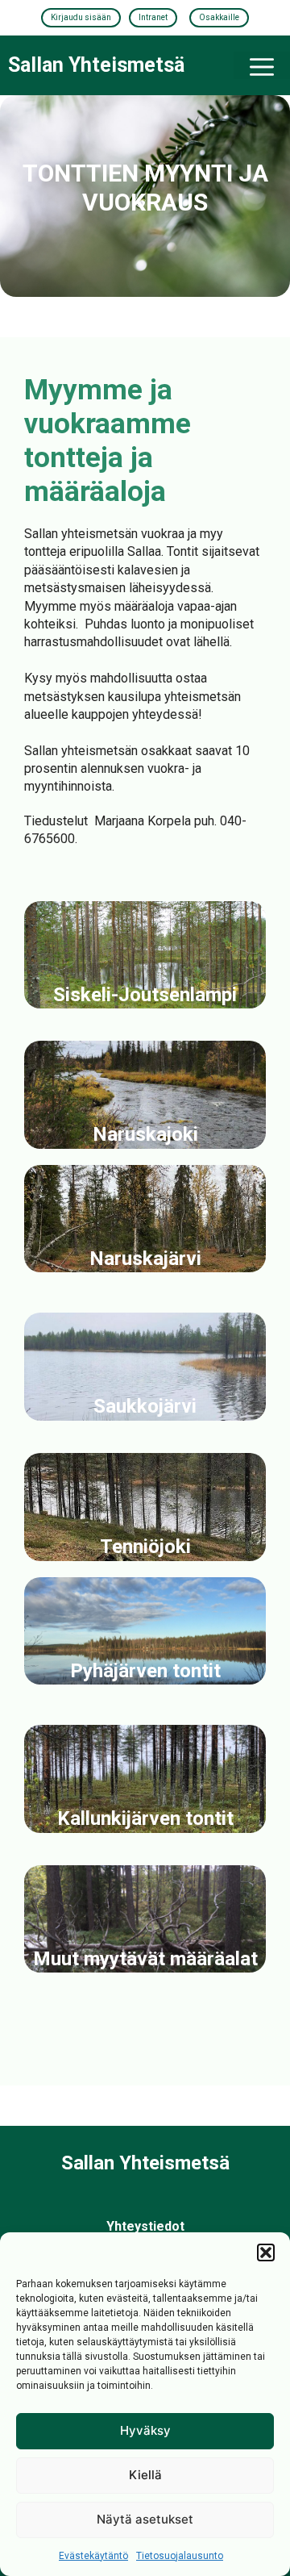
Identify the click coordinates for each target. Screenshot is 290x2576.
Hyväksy (145, 2430)
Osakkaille (219, 17)
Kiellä (145, 2475)
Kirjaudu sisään (81, 17)
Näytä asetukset (145, 2519)
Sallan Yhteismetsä (96, 65)
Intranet (153, 17)
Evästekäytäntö (93, 2556)
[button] (266, 2252)
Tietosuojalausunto (180, 2556)
